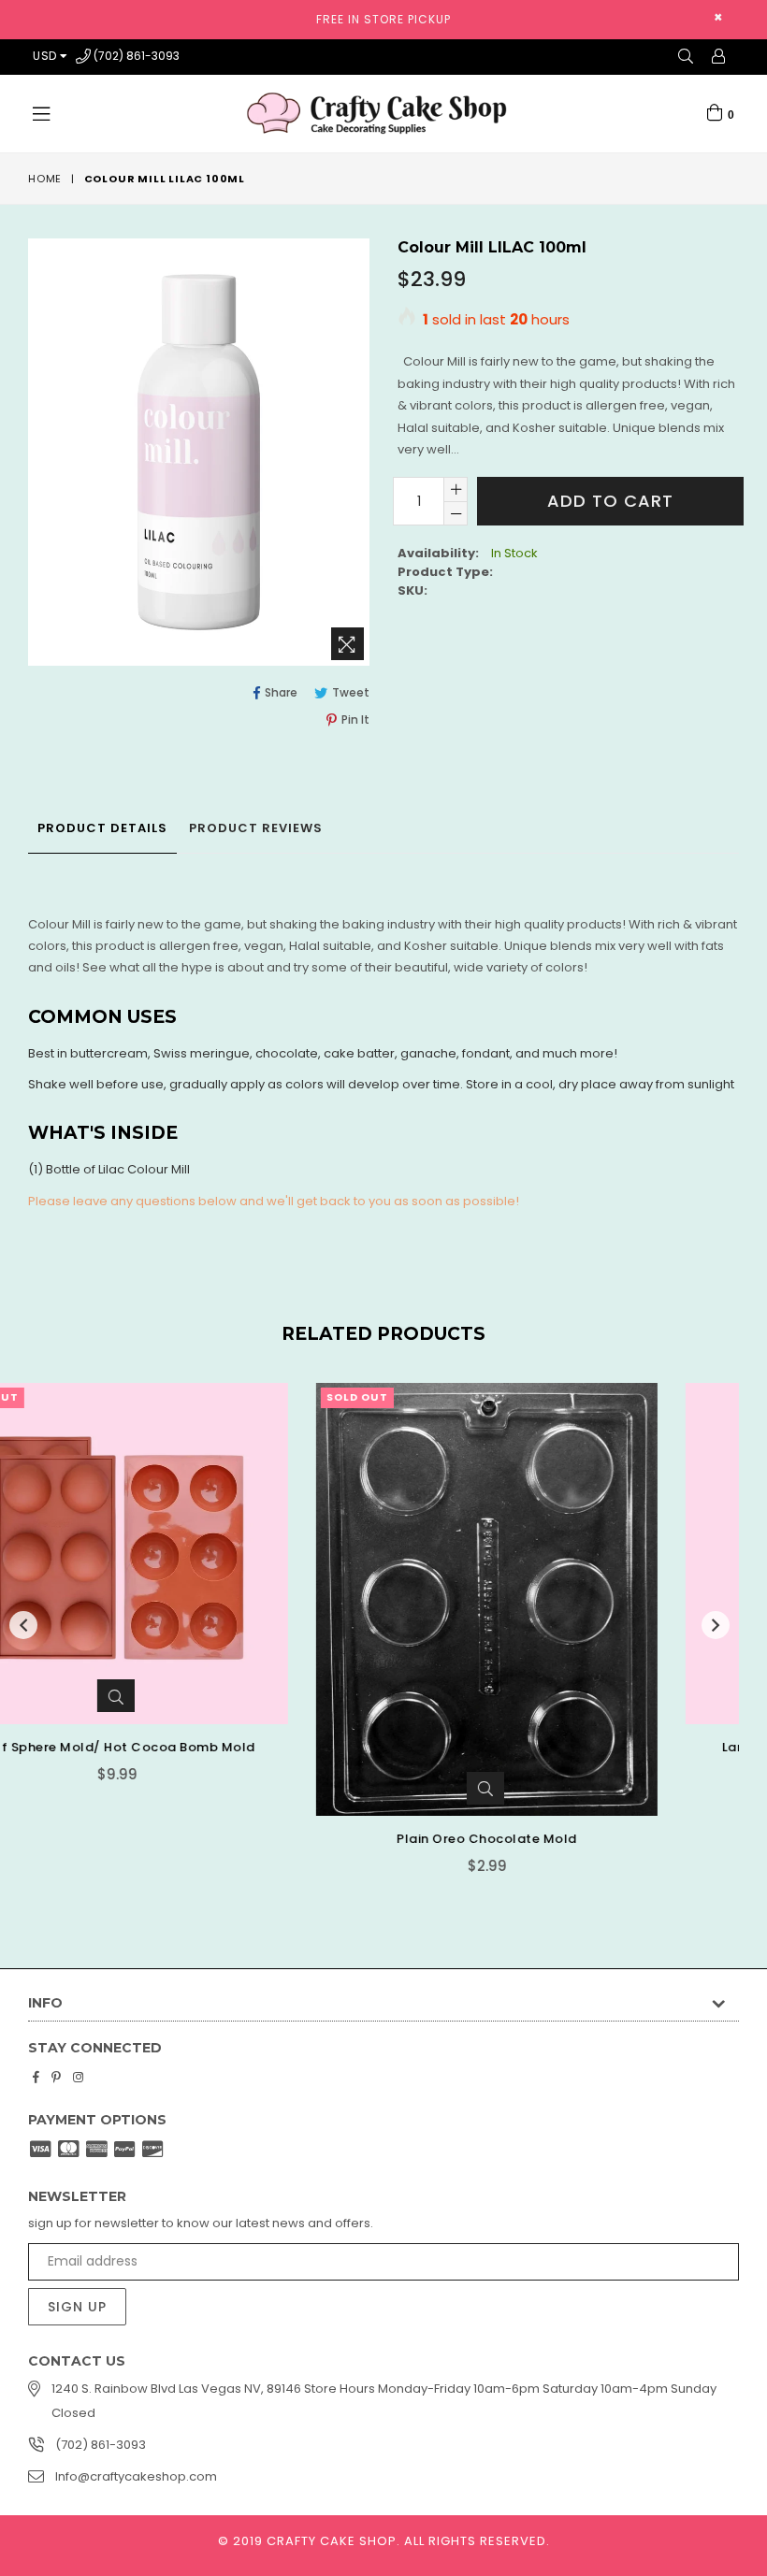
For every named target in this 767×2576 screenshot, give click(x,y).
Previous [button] (23, 1625)
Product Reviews (256, 828)
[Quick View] (197, 1788)
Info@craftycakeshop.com (136, 2476)
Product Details (102, 828)
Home (45, 179)
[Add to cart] (587, 1696)
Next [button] (716, 1625)
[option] (185, 1642)
